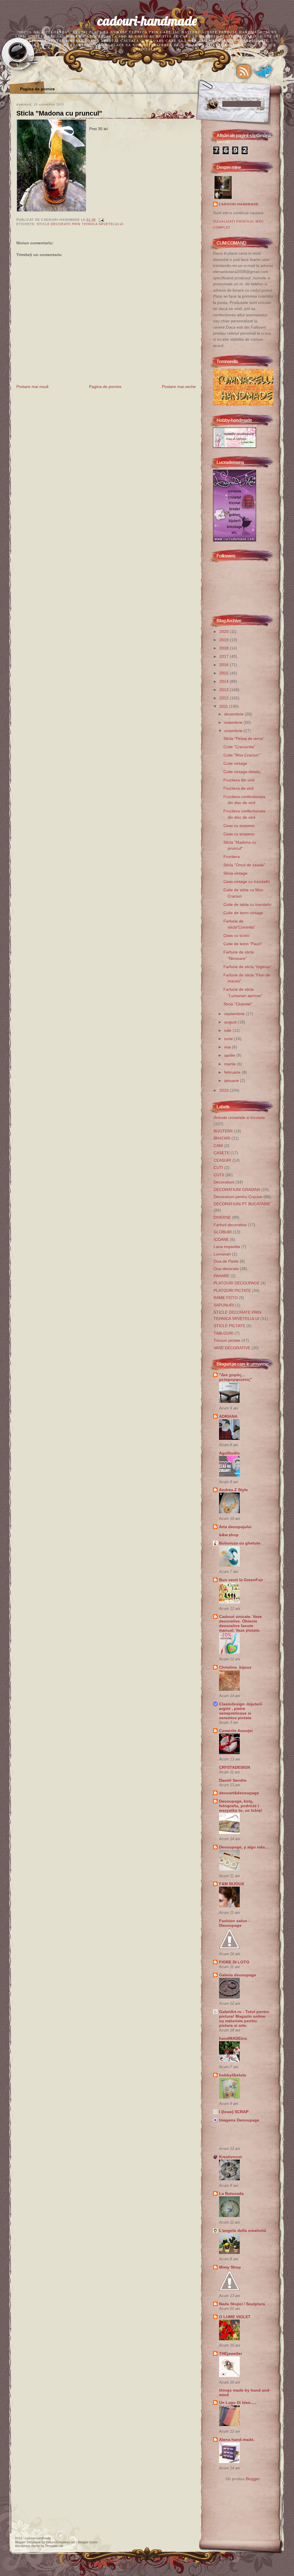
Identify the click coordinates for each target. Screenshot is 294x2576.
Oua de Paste (226, 1261)
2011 (224, 706)
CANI (218, 1146)
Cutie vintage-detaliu (242, 772)
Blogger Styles (88, 2542)
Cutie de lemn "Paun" (243, 944)
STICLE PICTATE (229, 1326)
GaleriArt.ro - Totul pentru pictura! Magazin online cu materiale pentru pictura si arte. (244, 2019)
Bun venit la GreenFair (241, 1580)
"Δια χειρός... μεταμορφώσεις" (236, 1377)
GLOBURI (223, 1232)
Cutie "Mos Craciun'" (242, 755)
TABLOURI (224, 1333)
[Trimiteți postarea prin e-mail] (100, 220)
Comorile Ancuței (236, 1731)
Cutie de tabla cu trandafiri (247, 904)
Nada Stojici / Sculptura (242, 2304)
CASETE (222, 1153)
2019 (225, 640)
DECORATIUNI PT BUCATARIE (242, 1204)
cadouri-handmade (147, 21)
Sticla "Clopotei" (238, 1004)
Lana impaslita (227, 1247)
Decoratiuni (224, 1182)
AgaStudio (229, 1453)
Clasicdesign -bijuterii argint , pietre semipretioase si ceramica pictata (241, 1711)
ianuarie (232, 1081)
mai (228, 1047)
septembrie (235, 1014)
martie (231, 1064)
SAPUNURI (224, 1305)
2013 (225, 690)
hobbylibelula (233, 2075)
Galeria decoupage (238, 1975)
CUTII (219, 1175)
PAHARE (222, 1276)
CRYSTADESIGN (235, 1767)
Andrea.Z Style (233, 1490)
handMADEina (233, 2038)
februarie (233, 1072)
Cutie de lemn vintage (243, 913)
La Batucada (231, 2193)
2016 (225, 665)
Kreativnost (230, 2157)
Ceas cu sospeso (239, 826)
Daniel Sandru (233, 1780)
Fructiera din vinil (239, 780)
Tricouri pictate (227, 1340)
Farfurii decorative (230, 1225)
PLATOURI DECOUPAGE (237, 1283)
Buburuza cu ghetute (240, 1543)
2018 (225, 648)
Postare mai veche (179, 387)
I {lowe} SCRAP (234, 2112)
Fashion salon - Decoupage (234, 1923)
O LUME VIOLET (235, 2317)
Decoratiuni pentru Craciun (238, 1197)
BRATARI (222, 1138)
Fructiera (232, 857)
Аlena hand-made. (237, 2440)
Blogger (253, 2479)
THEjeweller (231, 2353)
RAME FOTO (226, 1298)
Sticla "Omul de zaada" (244, 865)
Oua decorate (226, 1269)
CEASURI (222, 1160)
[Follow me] (263, 71)
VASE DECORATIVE (232, 1348)
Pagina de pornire (37, 89)
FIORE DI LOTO (234, 1962)
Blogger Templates (28, 2542)
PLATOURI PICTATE (232, 1290)
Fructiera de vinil (238, 788)
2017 (225, 656)
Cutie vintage (235, 763)
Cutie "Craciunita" (239, 747)
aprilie (230, 1055)
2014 (225, 681)
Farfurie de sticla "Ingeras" (247, 967)
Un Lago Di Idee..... (238, 2403)
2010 (225, 1090)
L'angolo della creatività (243, 2230)
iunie (229, 1039)
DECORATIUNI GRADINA (237, 1189)
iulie (228, 1030)
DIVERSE (222, 1217)
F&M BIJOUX (232, 1884)
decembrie (234, 714)
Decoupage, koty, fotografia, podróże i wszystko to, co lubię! (241, 1806)
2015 (225, 673)
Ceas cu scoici (236, 935)
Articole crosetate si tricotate (239, 1118)
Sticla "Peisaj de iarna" (244, 738)
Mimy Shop (230, 2267)
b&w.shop (229, 1535)
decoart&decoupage (239, 1793)
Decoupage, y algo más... (244, 1847)
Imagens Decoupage (239, 2120)
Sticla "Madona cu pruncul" (59, 113)
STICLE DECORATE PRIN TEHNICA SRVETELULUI (80, 224)
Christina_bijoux (235, 1667)
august (231, 1022)
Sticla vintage (235, 873)
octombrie (234, 731)
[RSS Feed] (244, 71)
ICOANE (221, 1239)
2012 (225, 698)
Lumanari (222, 1254)
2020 (225, 631)
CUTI (218, 1167)
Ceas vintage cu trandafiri (247, 882)
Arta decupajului (235, 1527)
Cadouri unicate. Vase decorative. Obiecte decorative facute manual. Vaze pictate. (240, 1623)
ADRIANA (228, 1416)
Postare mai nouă (32, 387)
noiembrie (234, 722)
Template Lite (54, 2546)
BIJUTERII (223, 1131)
